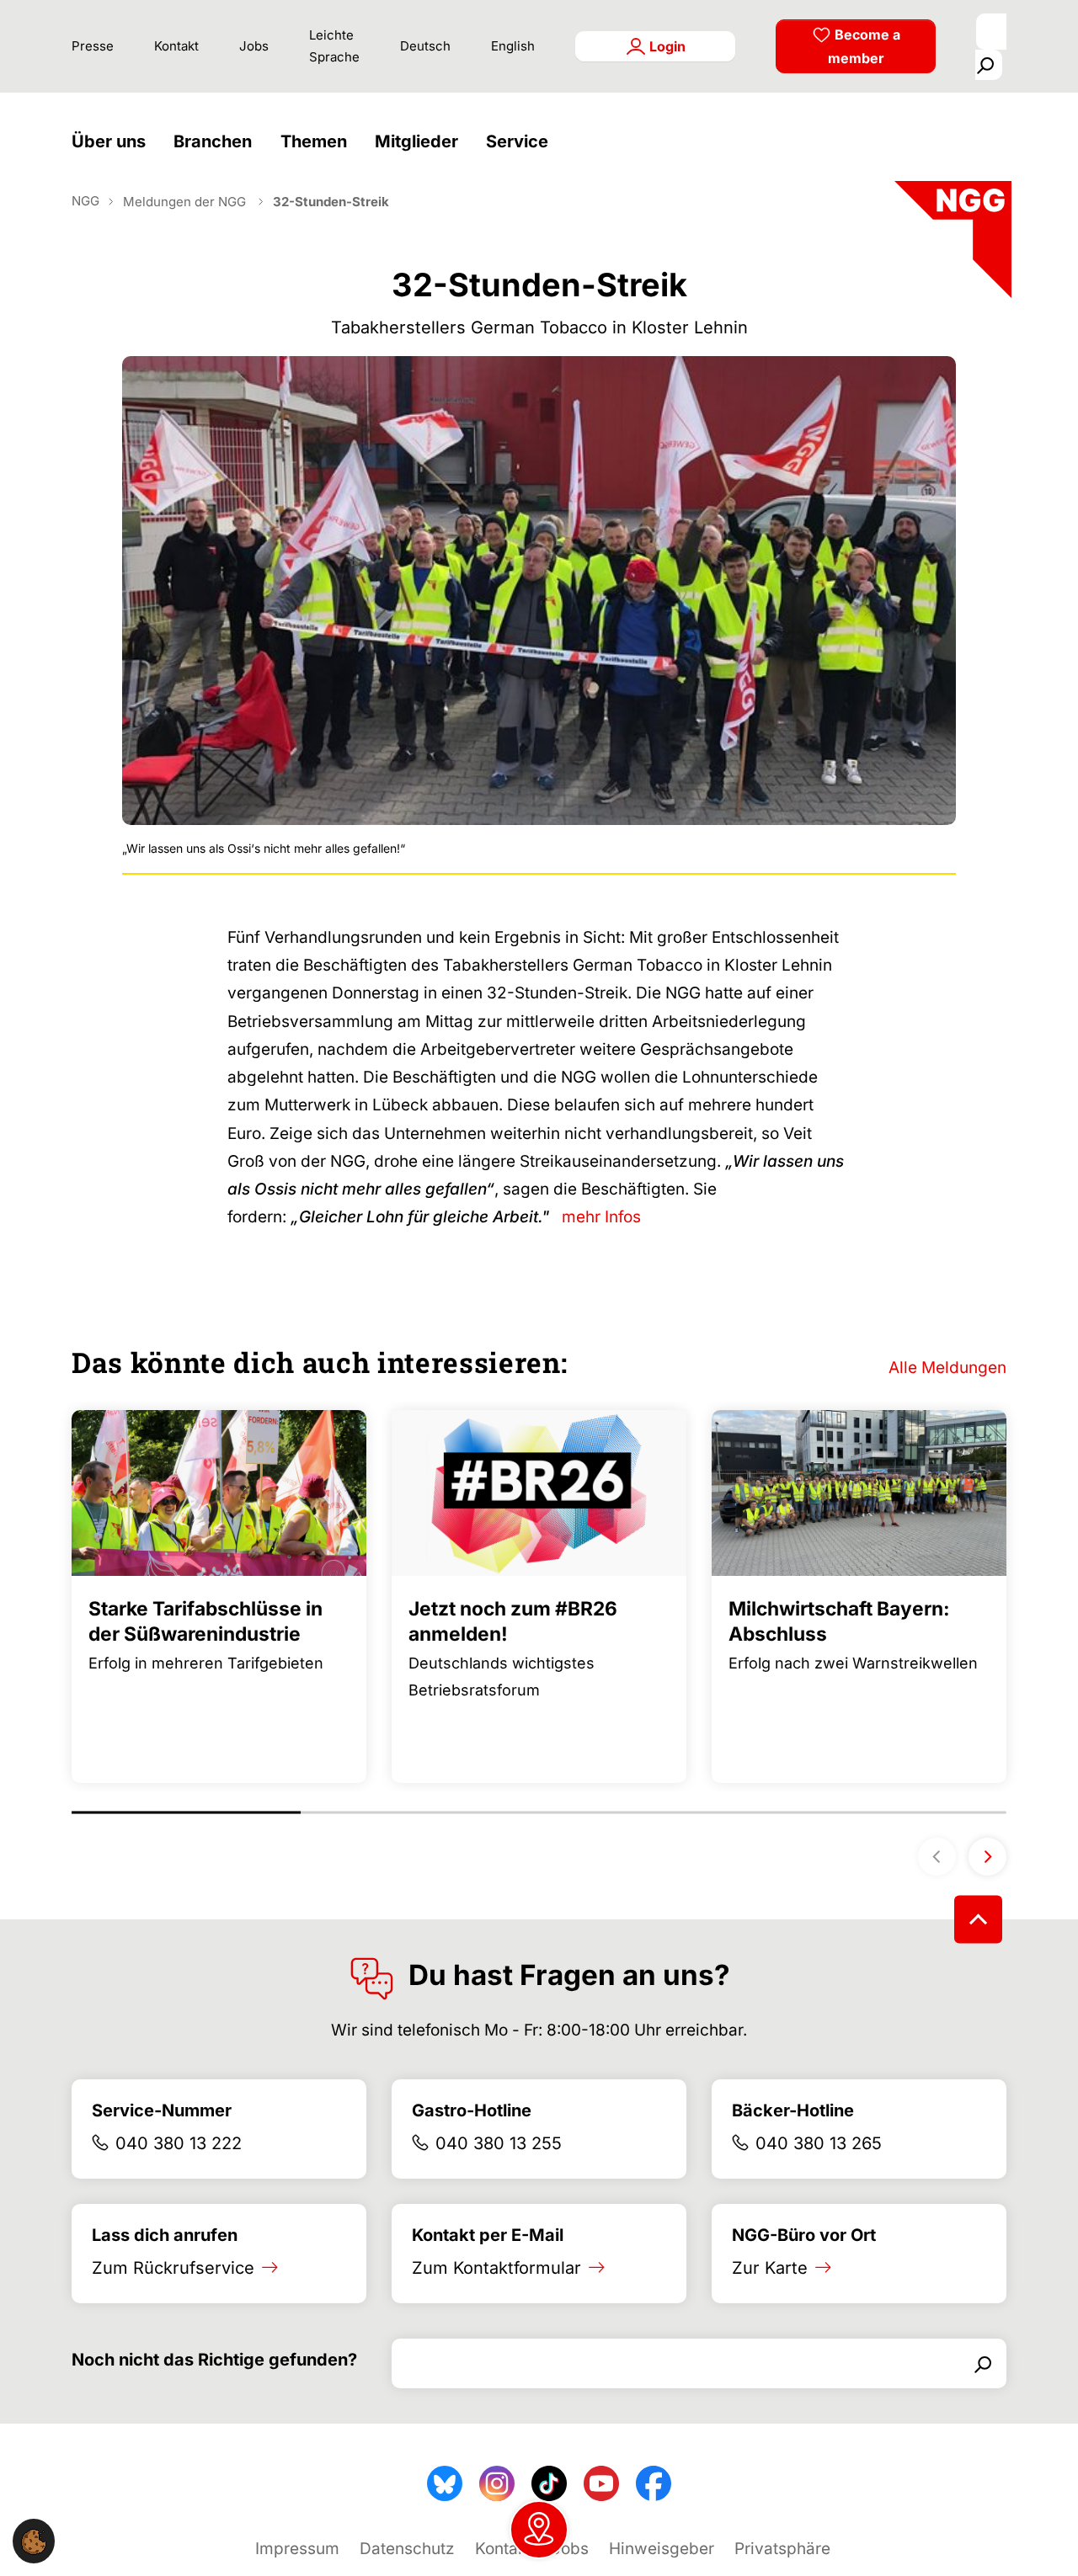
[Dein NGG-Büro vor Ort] (539, 2530)
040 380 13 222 (179, 2143)
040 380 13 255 (499, 2143)
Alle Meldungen (947, 1368)
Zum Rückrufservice (173, 2268)
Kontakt (176, 46)
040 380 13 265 (819, 2143)
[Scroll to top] (978, 1919)
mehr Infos (601, 1217)
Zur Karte (770, 2268)
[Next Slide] (987, 1857)
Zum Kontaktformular (496, 2268)
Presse (93, 46)
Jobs (254, 46)
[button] (113, 142)
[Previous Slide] (937, 1857)
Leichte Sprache (334, 46)
